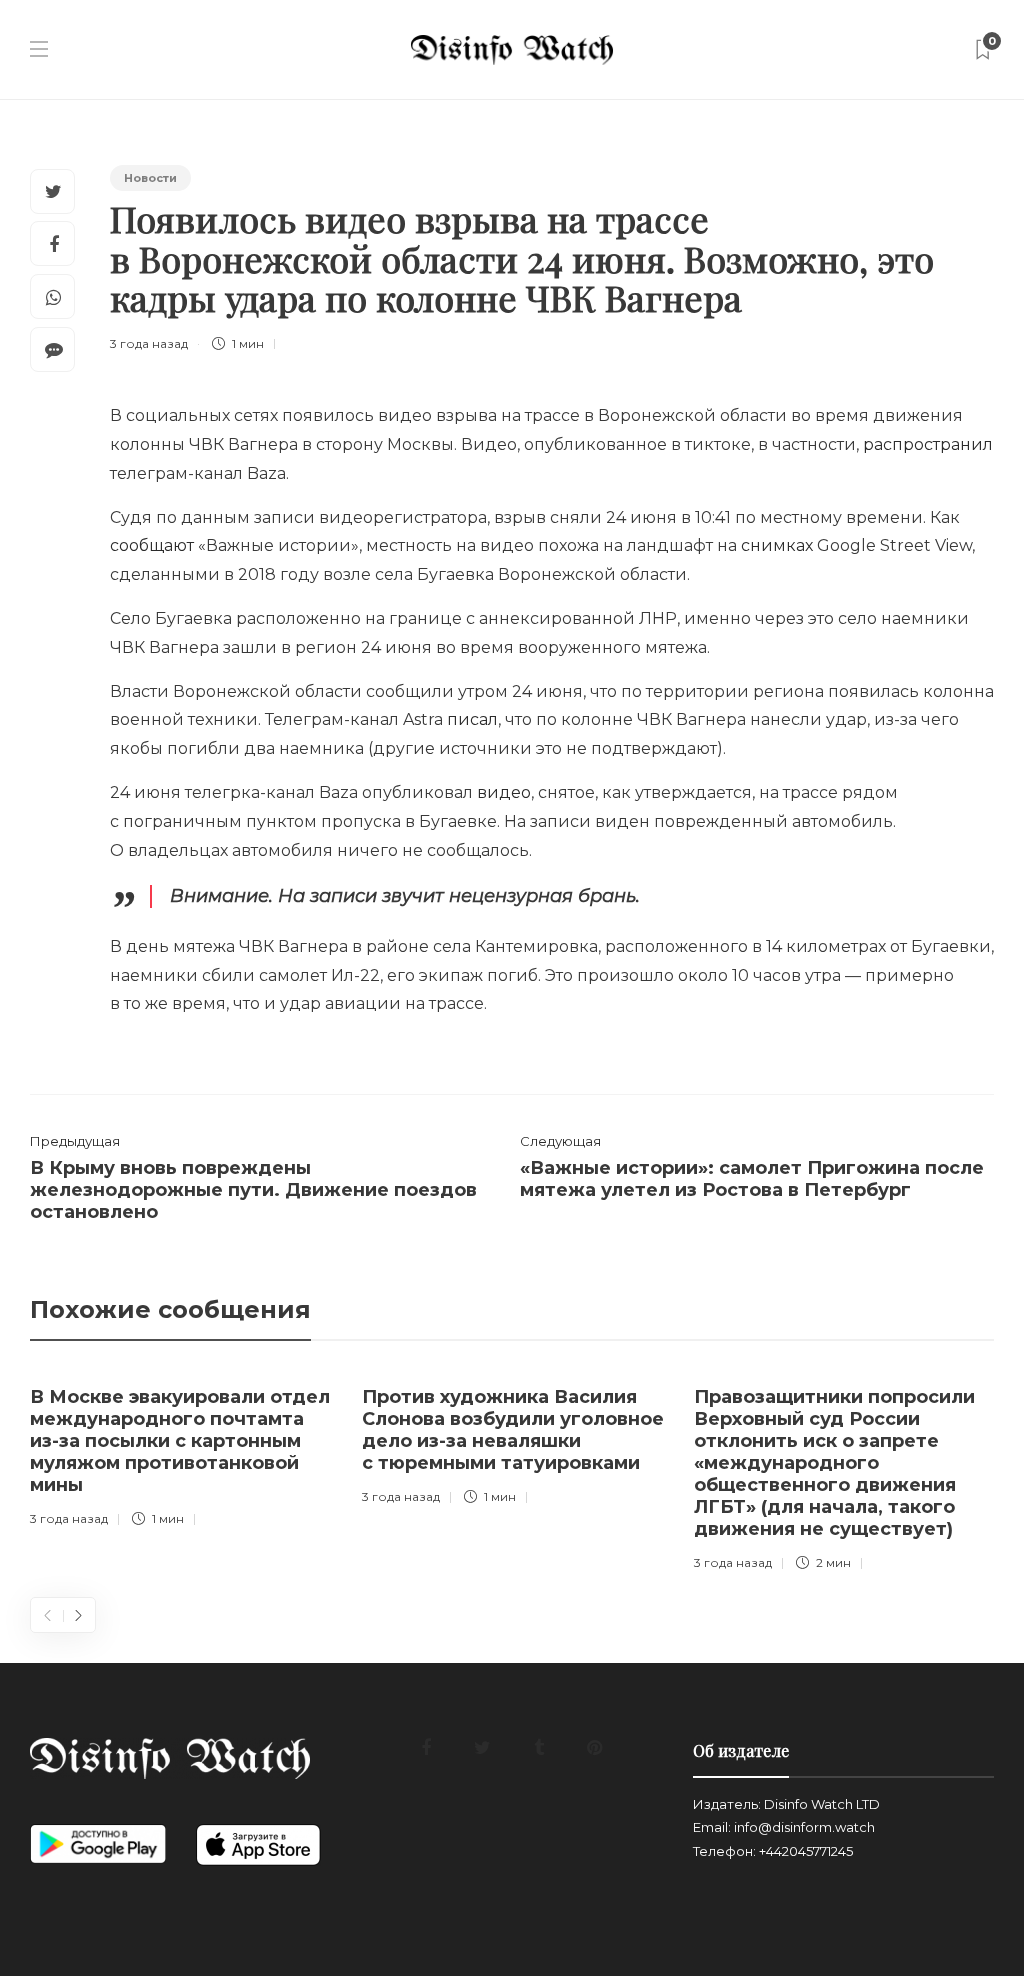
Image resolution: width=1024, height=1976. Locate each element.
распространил (928, 444)
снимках (777, 545)
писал (472, 719)
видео (504, 792)
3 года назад (149, 343)
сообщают (152, 545)
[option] (181, 1452)
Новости (150, 178)
